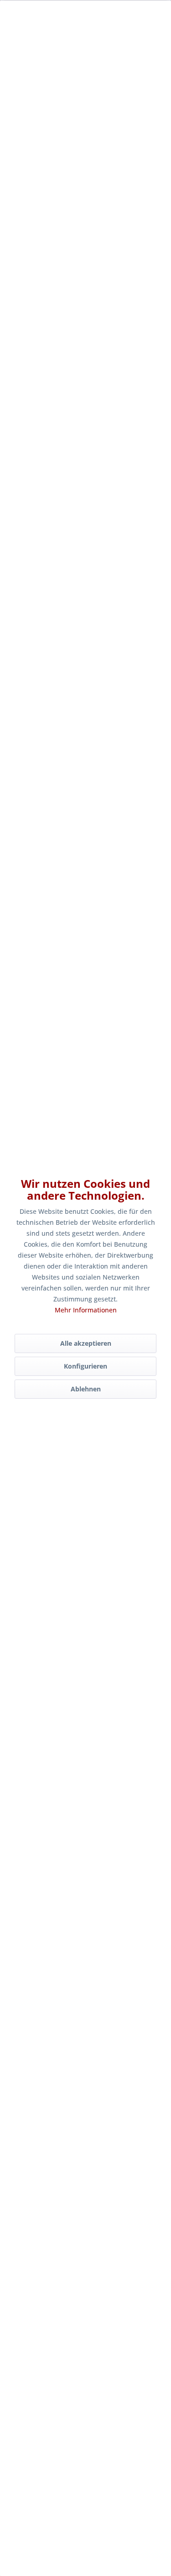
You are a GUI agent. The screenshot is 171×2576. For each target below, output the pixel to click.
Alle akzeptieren (86, 1343)
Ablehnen (86, 1389)
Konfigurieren (85, 1366)
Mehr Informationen (86, 1310)
